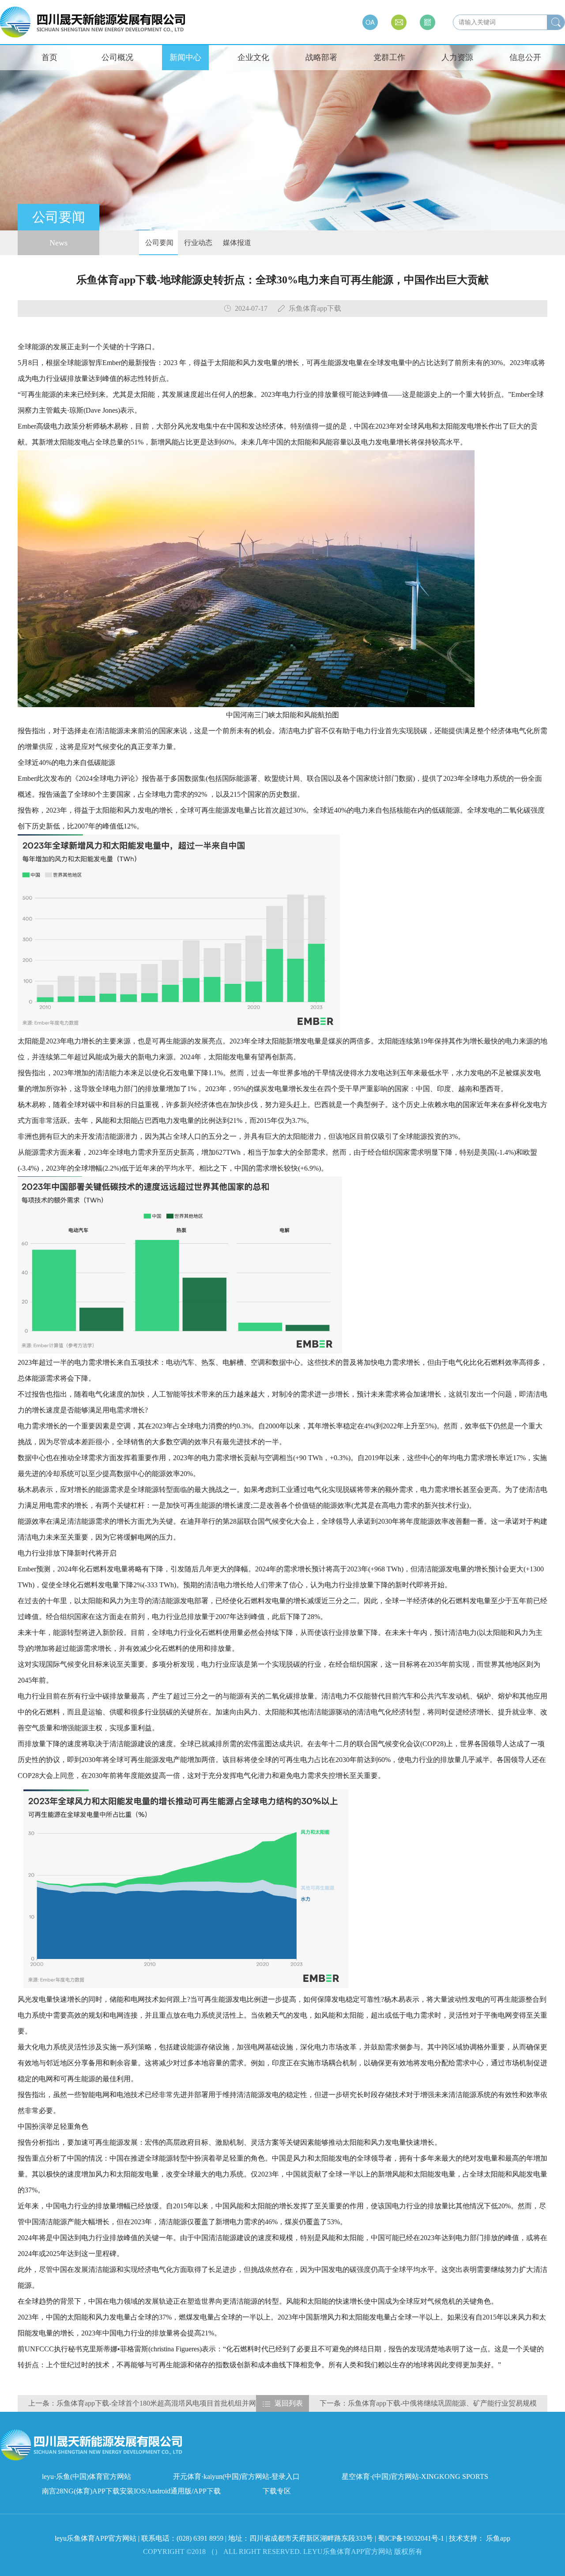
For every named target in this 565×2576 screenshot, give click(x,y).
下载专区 (277, 2491)
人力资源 (457, 57)
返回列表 (289, 2403)
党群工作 (389, 57)
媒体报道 (236, 243)
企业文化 (253, 57)
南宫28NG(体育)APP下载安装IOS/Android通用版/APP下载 (131, 2491)
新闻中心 (185, 57)
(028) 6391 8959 (201, 2538)
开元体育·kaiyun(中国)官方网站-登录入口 (236, 2476)
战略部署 (321, 57)
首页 (49, 57)
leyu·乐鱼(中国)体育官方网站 (87, 2476)
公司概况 (117, 57)
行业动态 (197, 243)
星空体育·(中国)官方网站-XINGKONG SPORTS (415, 2476)
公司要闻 (158, 243)
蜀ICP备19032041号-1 (411, 2538)
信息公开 (525, 57)
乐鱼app (498, 2538)
